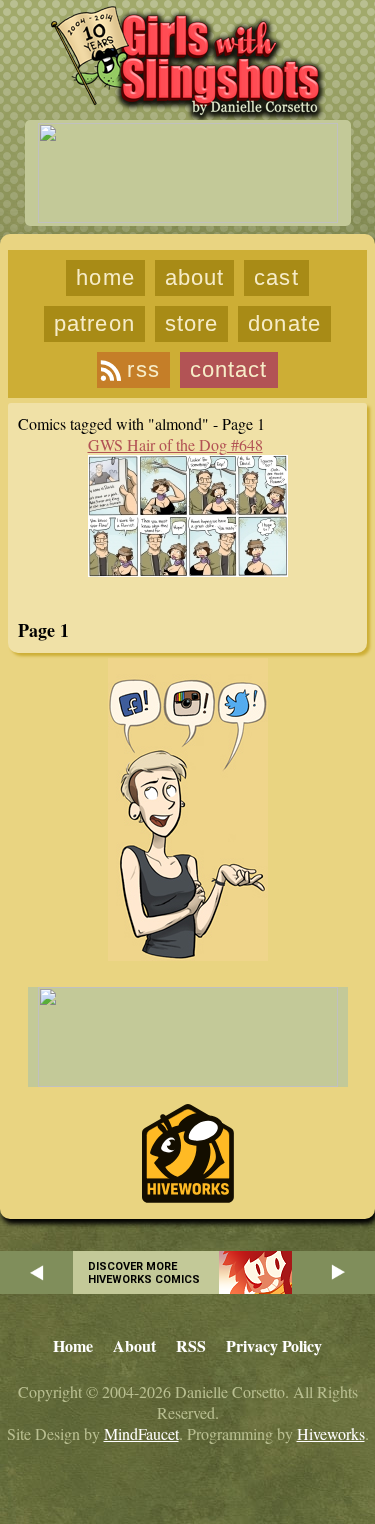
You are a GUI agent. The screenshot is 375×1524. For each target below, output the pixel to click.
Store (192, 323)
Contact (229, 369)
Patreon (94, 323)
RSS (143, 369)
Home (105, 277)
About (195, 277)
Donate (284, 323)
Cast (276, 277)
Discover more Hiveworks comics (144, 1273)
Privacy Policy (274, 1345)
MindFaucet (141, 1433)
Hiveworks (331, 1433)
